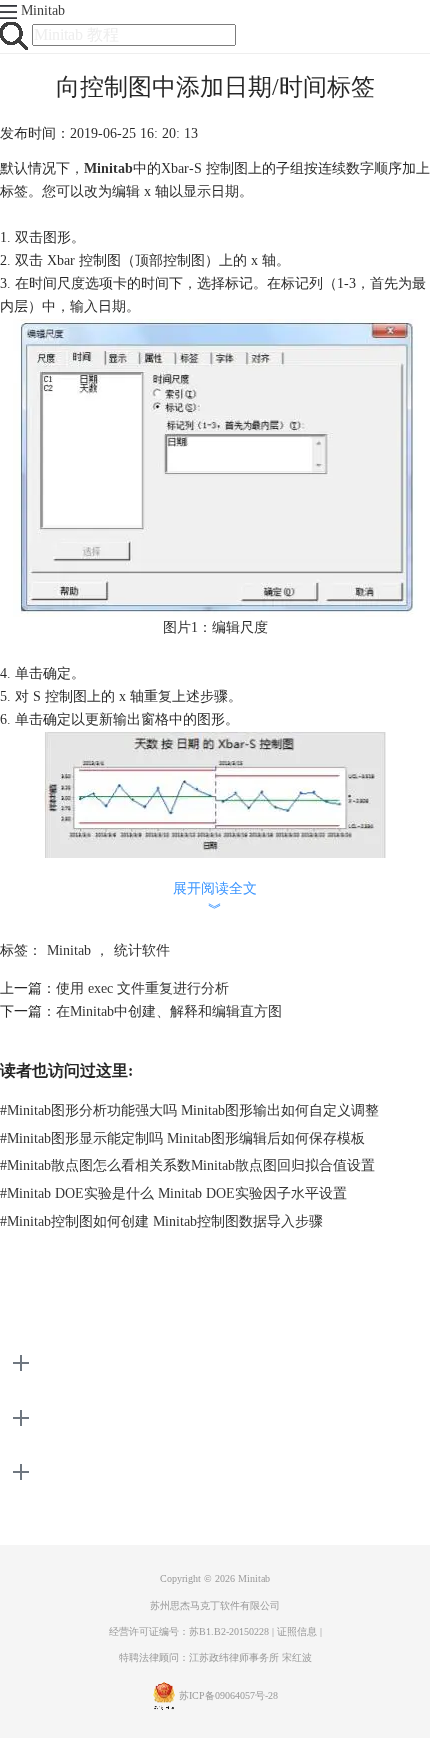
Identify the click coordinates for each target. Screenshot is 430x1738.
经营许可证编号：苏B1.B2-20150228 (189, 1631)
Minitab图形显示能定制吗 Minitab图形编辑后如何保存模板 (182, 1138)
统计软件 (142, 950)
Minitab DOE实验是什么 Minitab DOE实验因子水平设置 (173, 1193)
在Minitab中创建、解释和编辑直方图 (169, 1011)
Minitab (43, 10)
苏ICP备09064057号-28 (228, 1695)
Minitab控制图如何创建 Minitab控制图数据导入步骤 (161, 1221)
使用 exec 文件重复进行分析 (142, 988)
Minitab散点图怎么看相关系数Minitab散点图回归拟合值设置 (187, 1165)
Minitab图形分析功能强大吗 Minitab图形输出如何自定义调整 (189, 1110)
